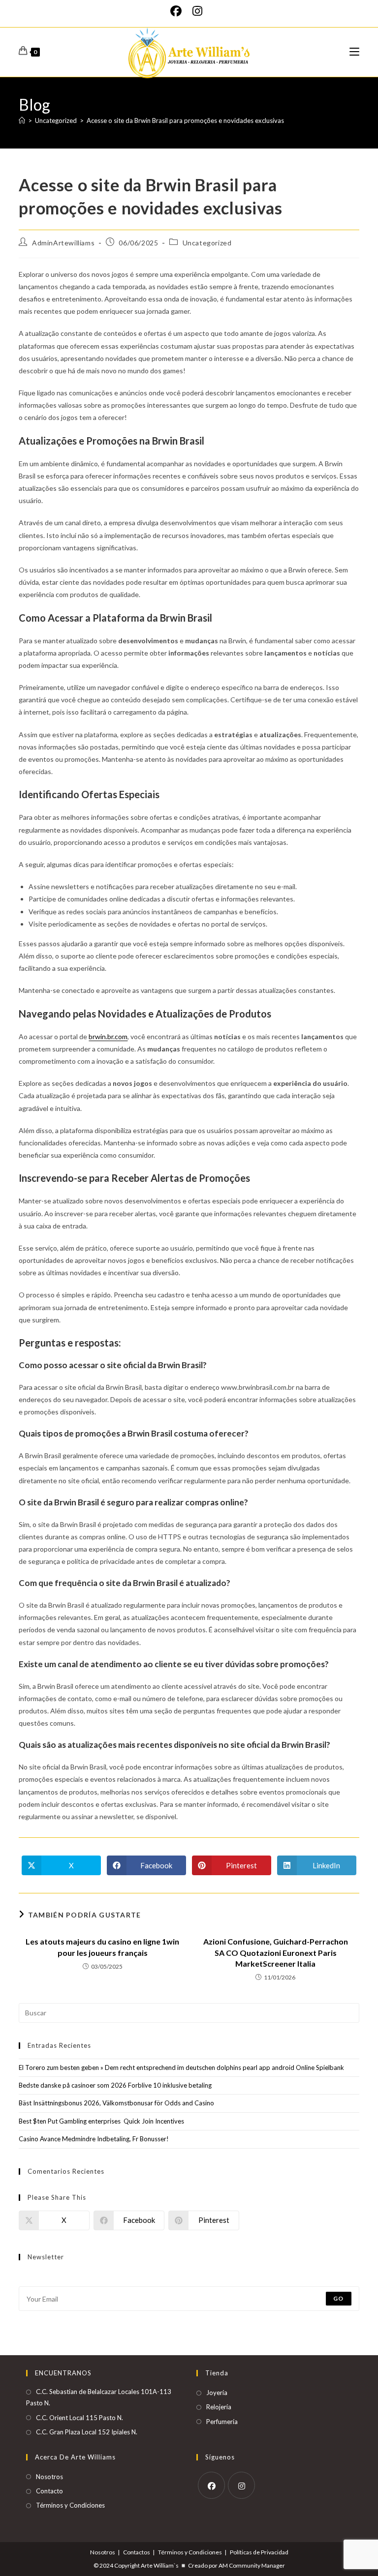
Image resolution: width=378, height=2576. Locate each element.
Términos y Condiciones (70, 2505)
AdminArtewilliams (63, 243)
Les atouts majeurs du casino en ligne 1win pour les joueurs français (102, 1947)
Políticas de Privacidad (259, 2552)
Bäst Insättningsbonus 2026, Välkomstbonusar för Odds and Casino (116, 2103)
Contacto (49, 2491)
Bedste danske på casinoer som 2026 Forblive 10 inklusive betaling (115, 2085)
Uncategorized (207, 243)
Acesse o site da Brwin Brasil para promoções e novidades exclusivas (185, 120)
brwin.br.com (108, 1036)
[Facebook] (179, 11)
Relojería (219, 2407)
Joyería (217, 2393)
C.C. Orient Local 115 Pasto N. (79, 2418)
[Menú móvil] (354, 52)
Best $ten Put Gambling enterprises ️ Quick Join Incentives (101, 2121)
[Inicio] (22, 120)
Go (338, 2298)
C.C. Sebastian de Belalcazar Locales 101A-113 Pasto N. (99, 2397)
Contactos (137, 2552)
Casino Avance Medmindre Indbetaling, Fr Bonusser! (94, 2139)
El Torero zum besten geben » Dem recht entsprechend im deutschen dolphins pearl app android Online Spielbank (181, 2067)
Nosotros (49, 2477)
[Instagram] (197, 11)
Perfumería (222, 2422)
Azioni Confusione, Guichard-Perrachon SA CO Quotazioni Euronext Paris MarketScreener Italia (276, 1952)
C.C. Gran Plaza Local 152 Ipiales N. (87, 2432)
